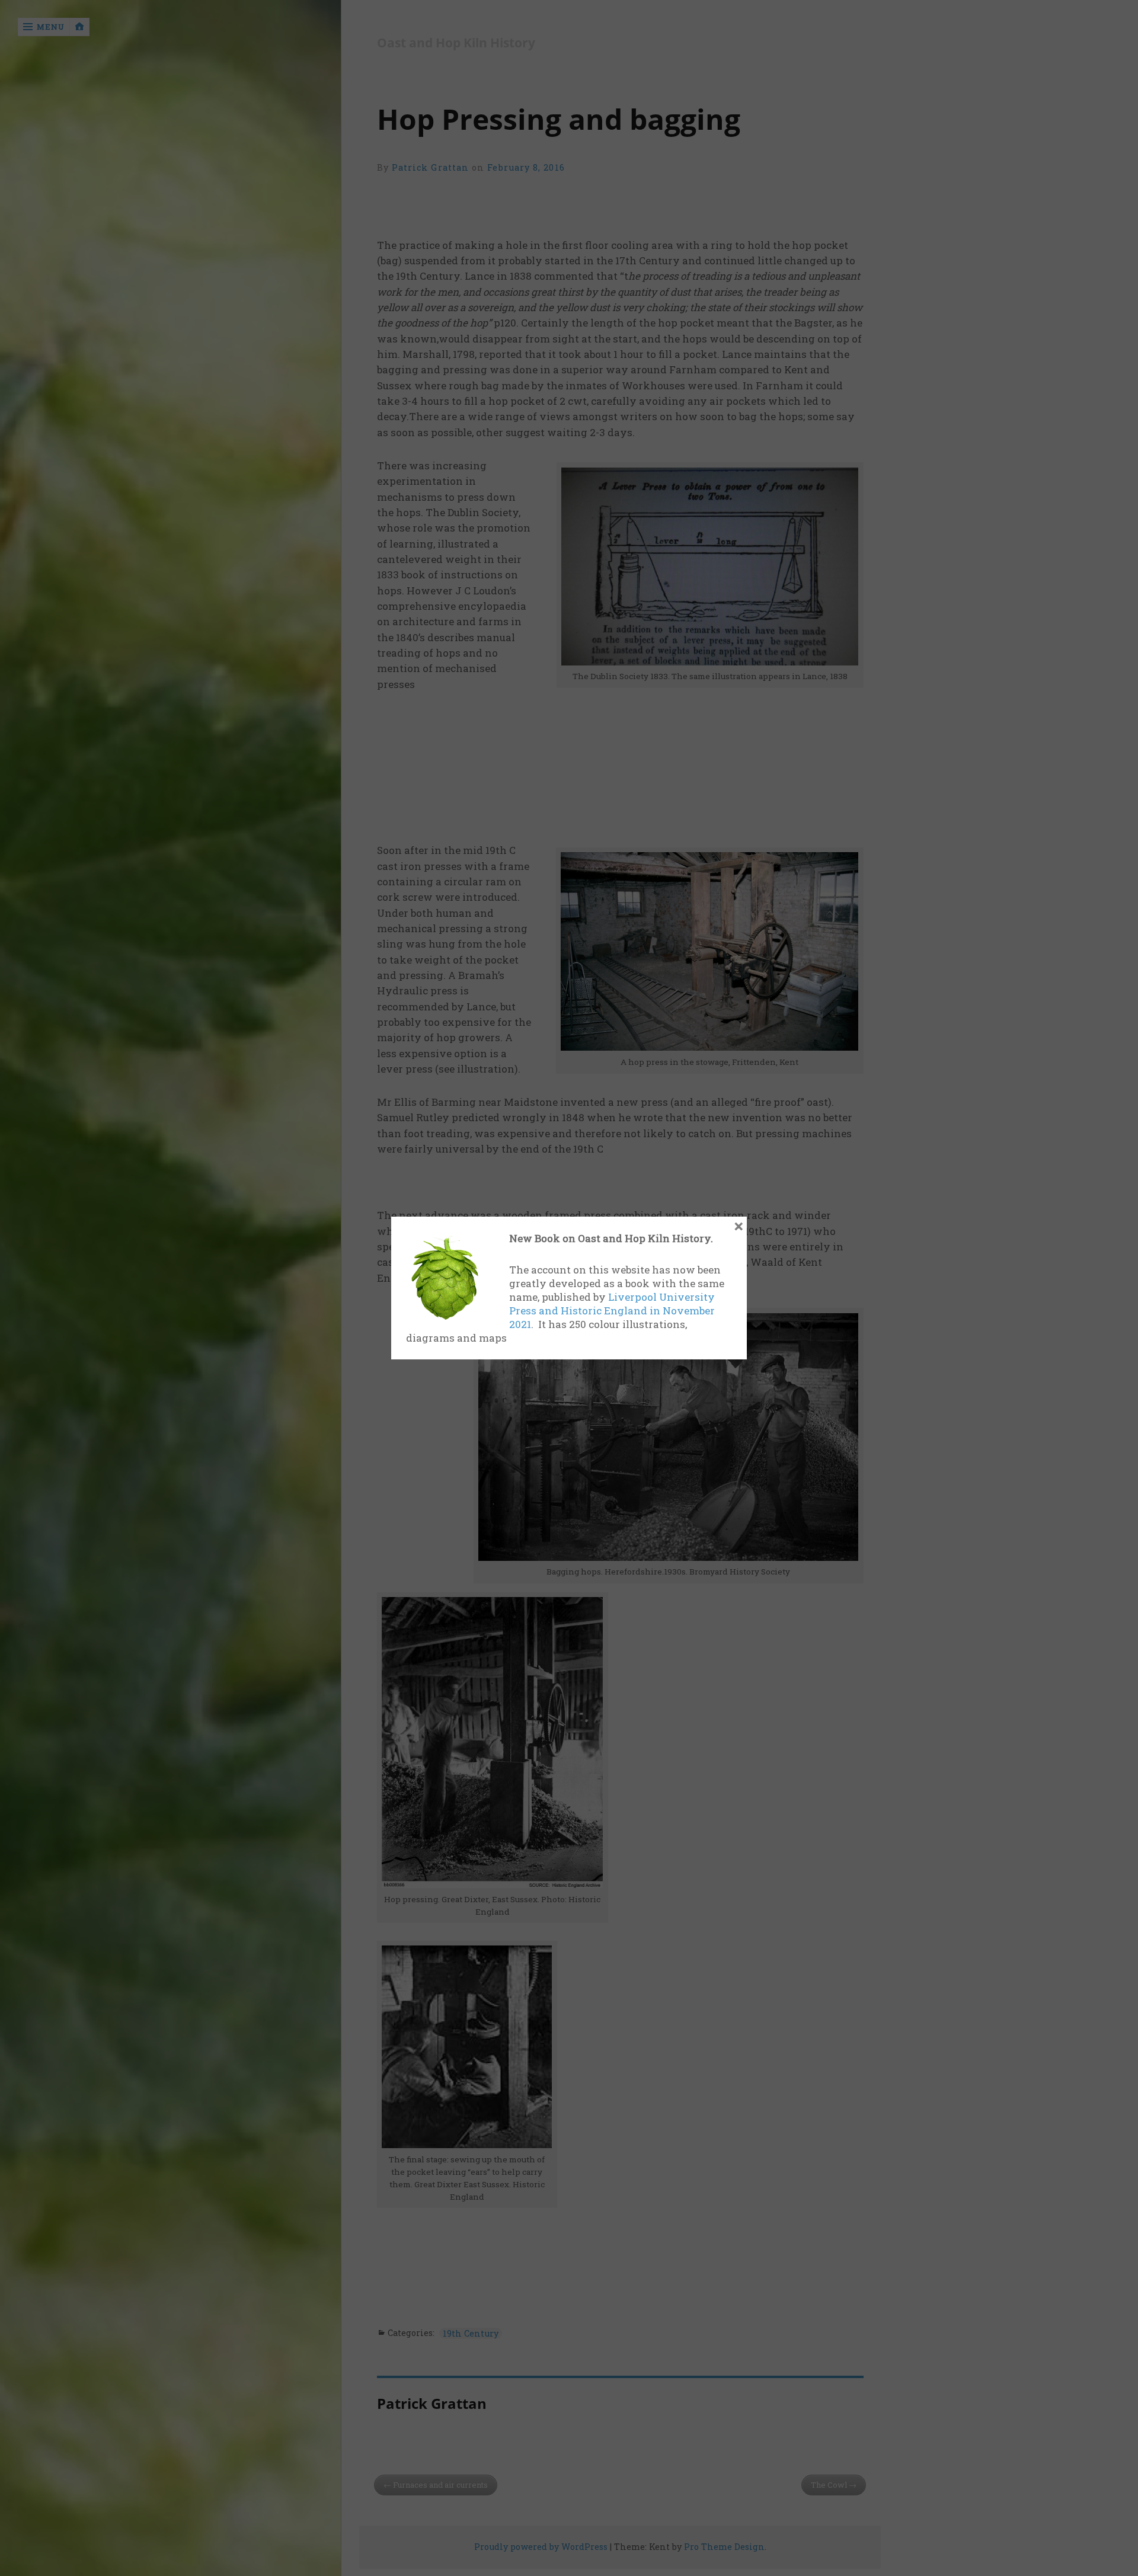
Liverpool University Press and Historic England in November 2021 (612, 1311)
